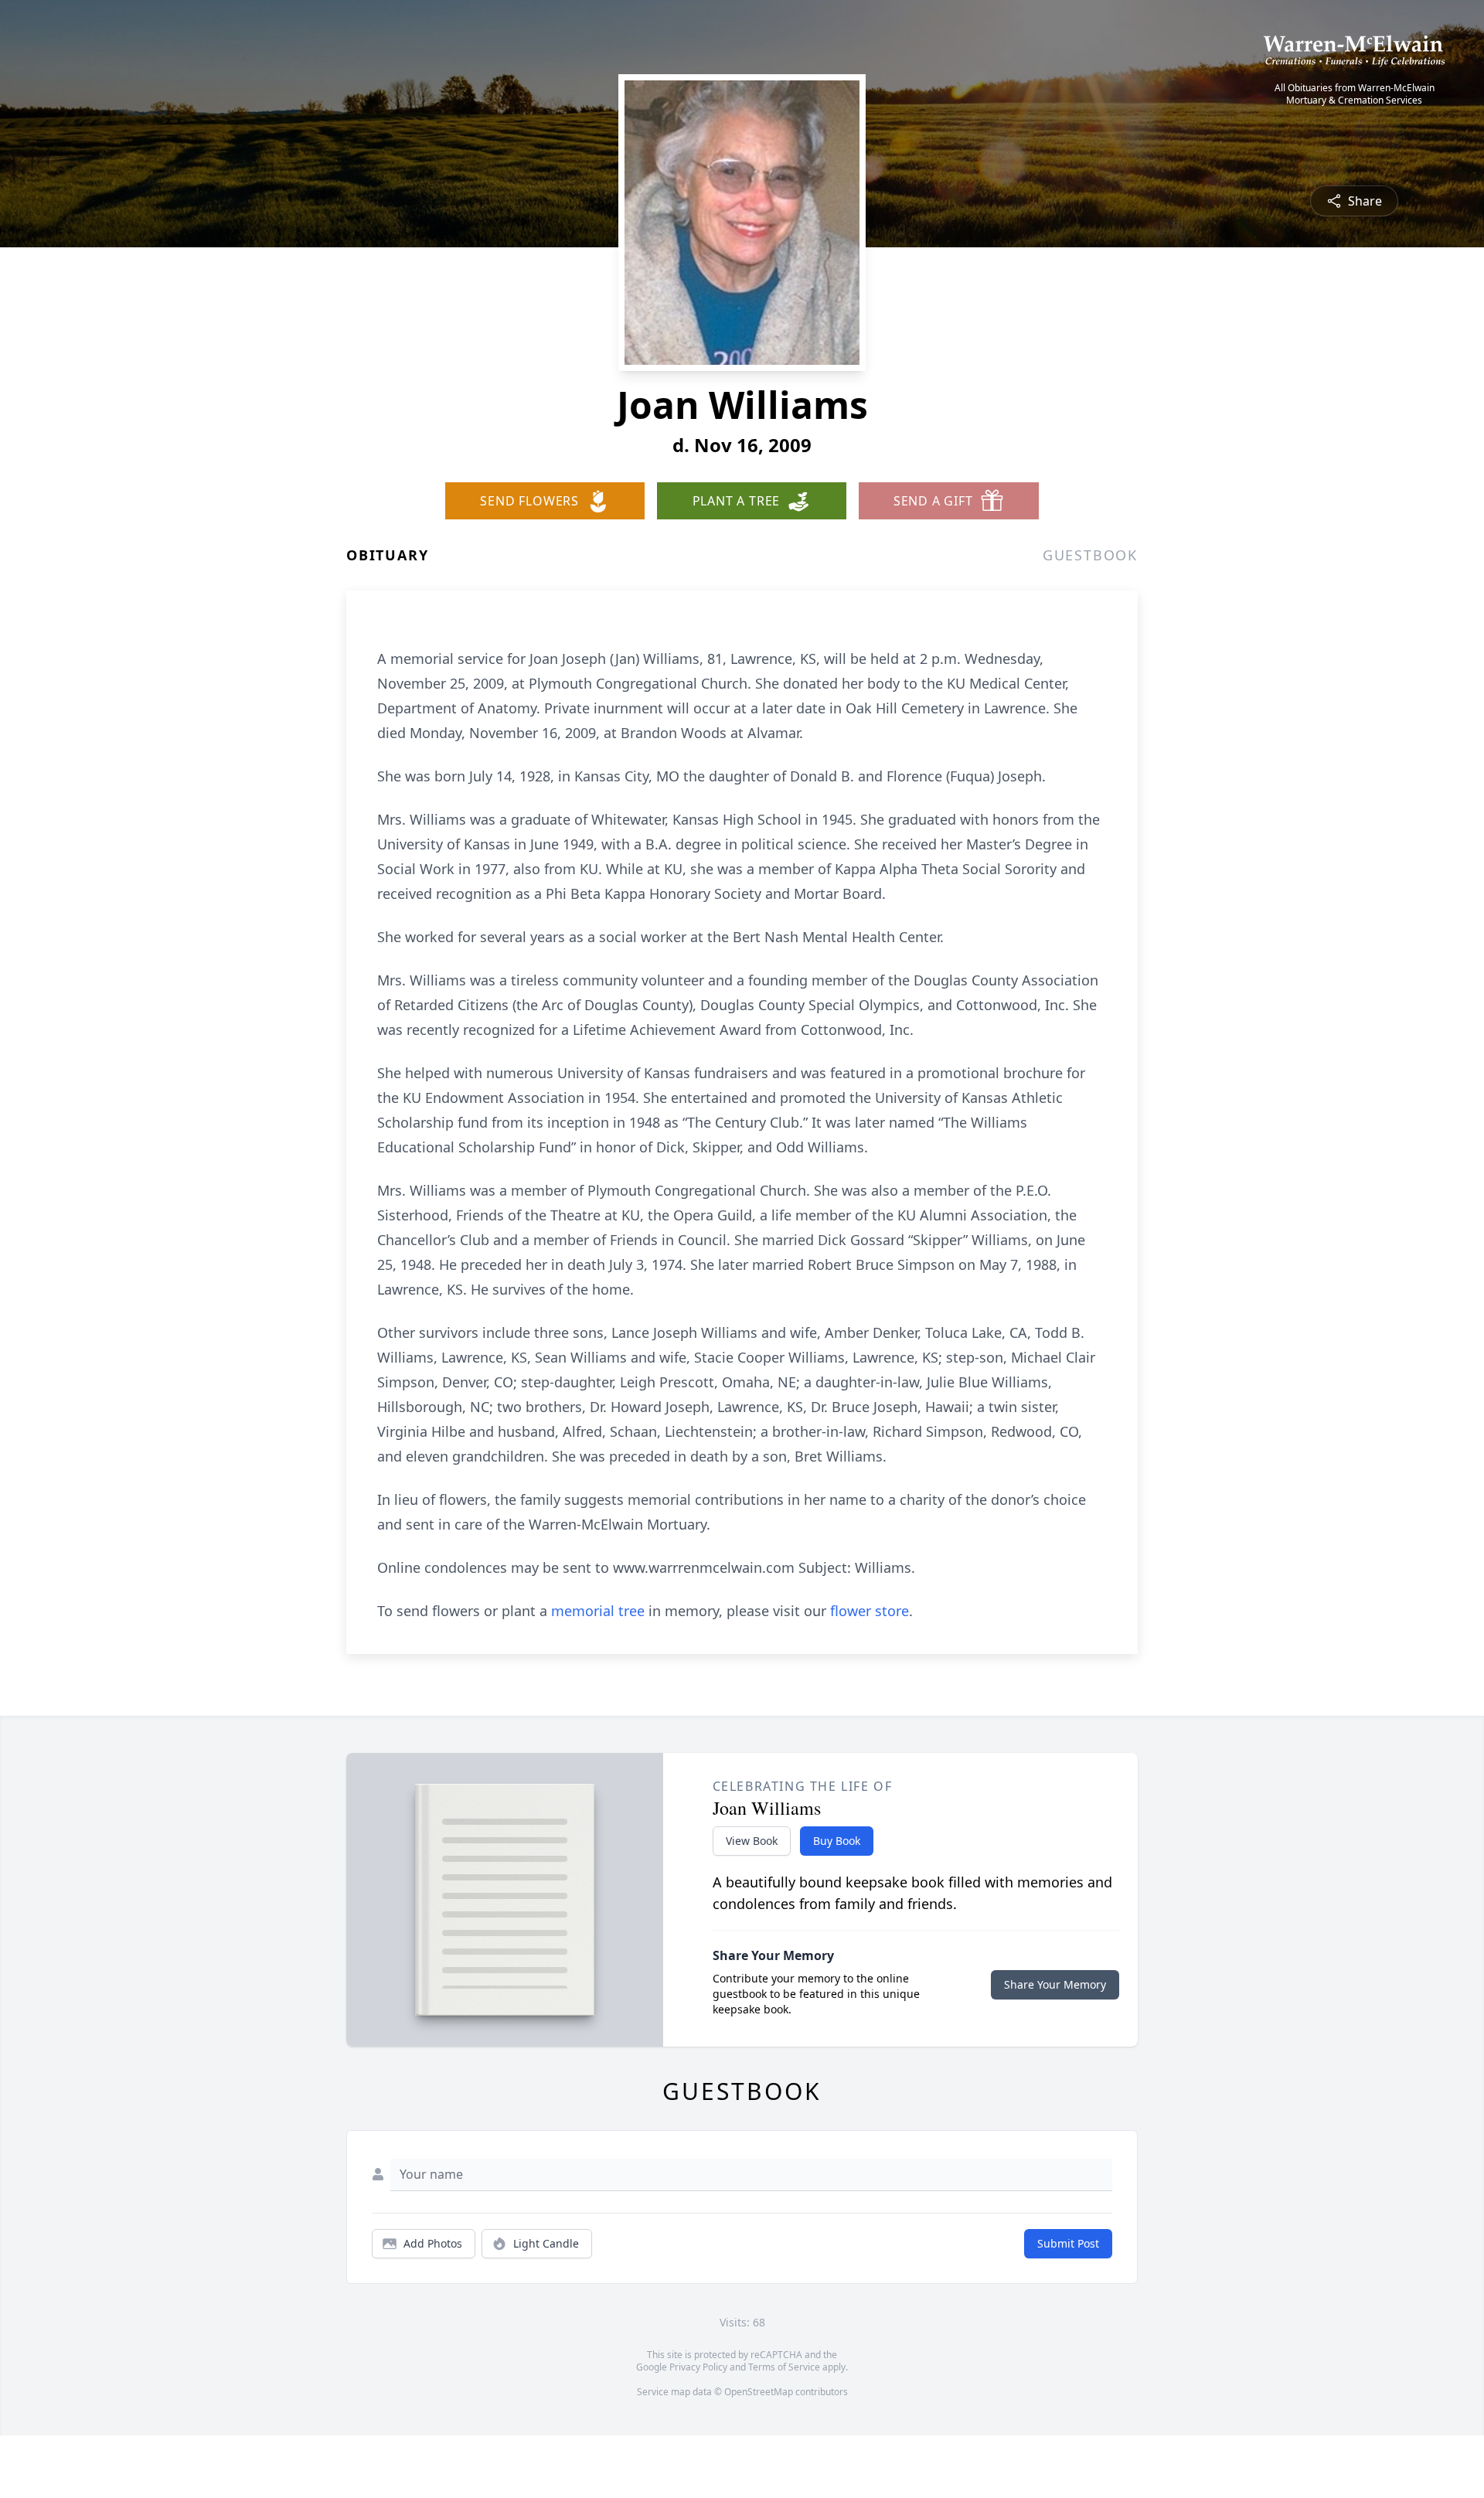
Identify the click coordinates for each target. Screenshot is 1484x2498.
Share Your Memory (1055, 1984)
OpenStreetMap (759, 2392)
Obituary (387, 555)
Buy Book (837, 1841)
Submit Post (1068, 2243)
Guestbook (1090, 555)
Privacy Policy (698, 2367)
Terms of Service (784, 2367)
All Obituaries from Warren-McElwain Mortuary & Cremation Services (1355, 94)
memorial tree (598, 1611)
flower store (870, 1611)
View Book (752, 1841)
